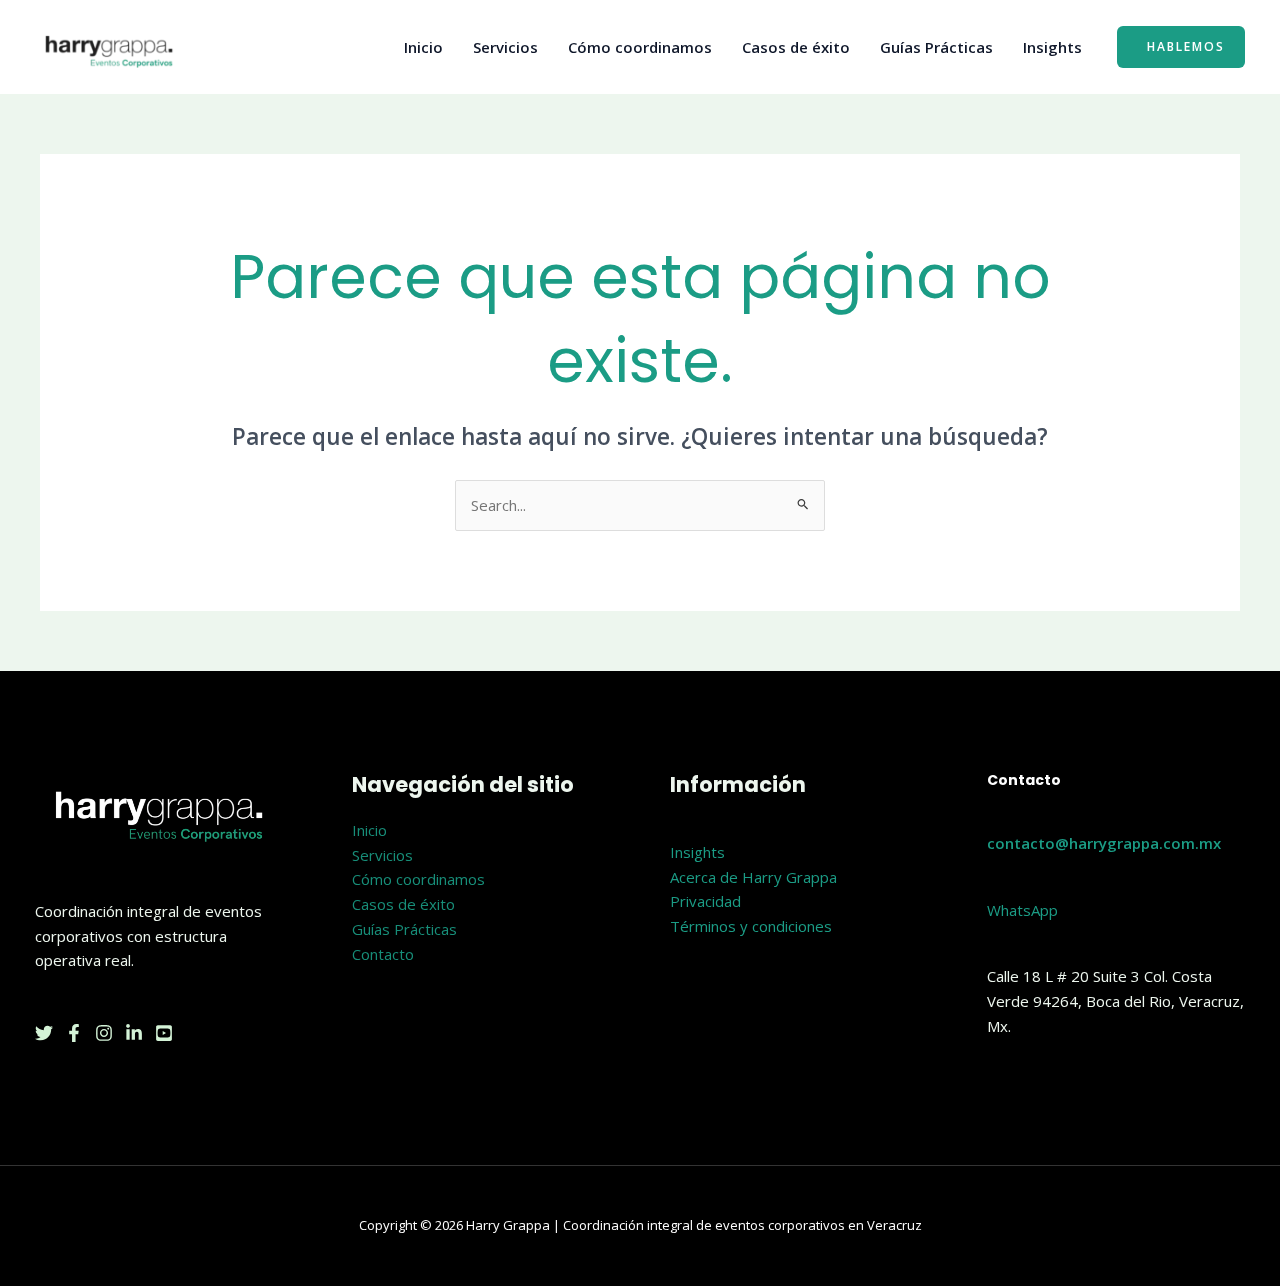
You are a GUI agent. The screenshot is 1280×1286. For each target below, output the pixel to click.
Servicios (505, 47)
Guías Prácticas (936, 47)
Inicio (423, 47)
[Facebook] (74, 1033)
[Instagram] (104, 1033)
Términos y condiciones (751, 926)
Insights (1052, 47)
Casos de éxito (796, 47)
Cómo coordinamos (640, 47)
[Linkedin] (134, 1033)
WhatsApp (1022, 910)
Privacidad (705, 901)
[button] (1181, 47)
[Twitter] (44, 1033)
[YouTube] (164, 1033)
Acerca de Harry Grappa (753, 877)
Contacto (383, 954)
